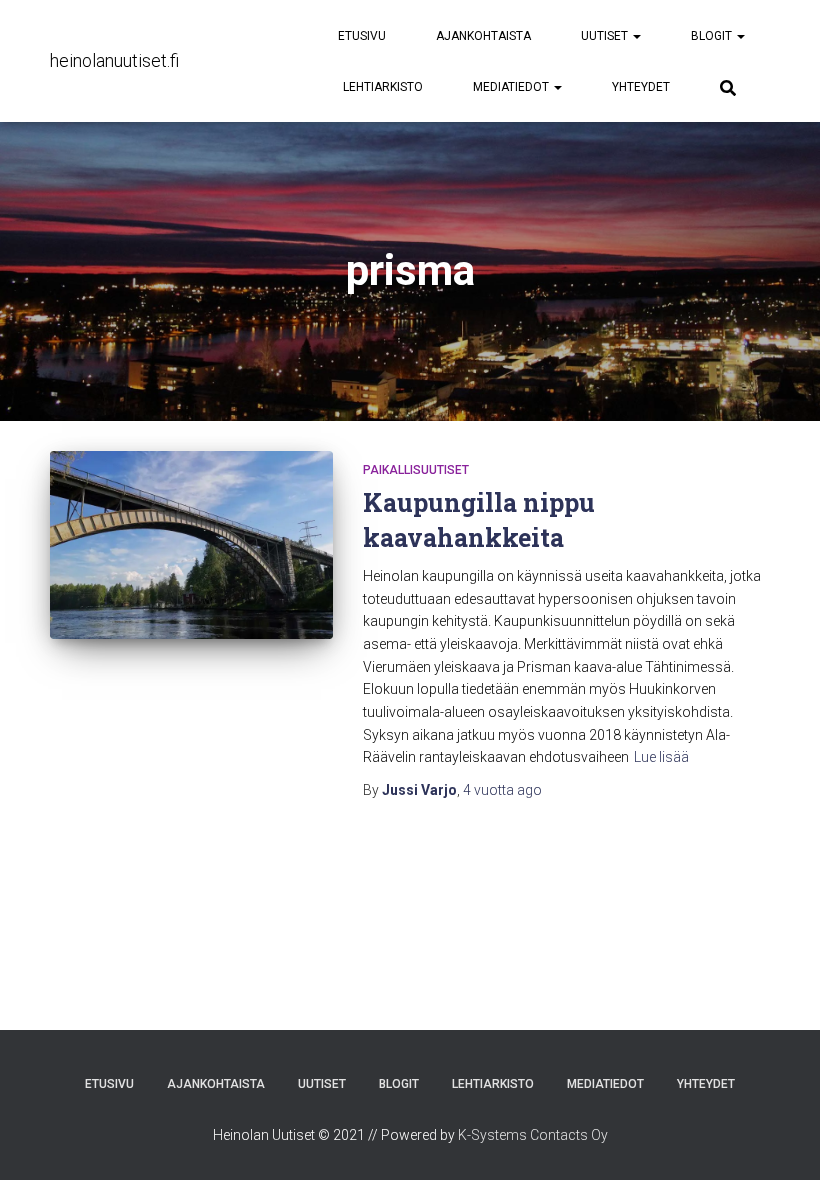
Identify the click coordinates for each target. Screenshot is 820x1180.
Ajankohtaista (483, 36)
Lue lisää (661, 757)
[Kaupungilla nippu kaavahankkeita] (191, 545)
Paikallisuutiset (416, 470)
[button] (636, 36)
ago (502, 790)
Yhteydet (641, 87)
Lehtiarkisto (383, 87)
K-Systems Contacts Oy (533, 1135)
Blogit (713, 36)
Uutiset (606, 36)
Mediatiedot (512, 87)
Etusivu (362, 36)
